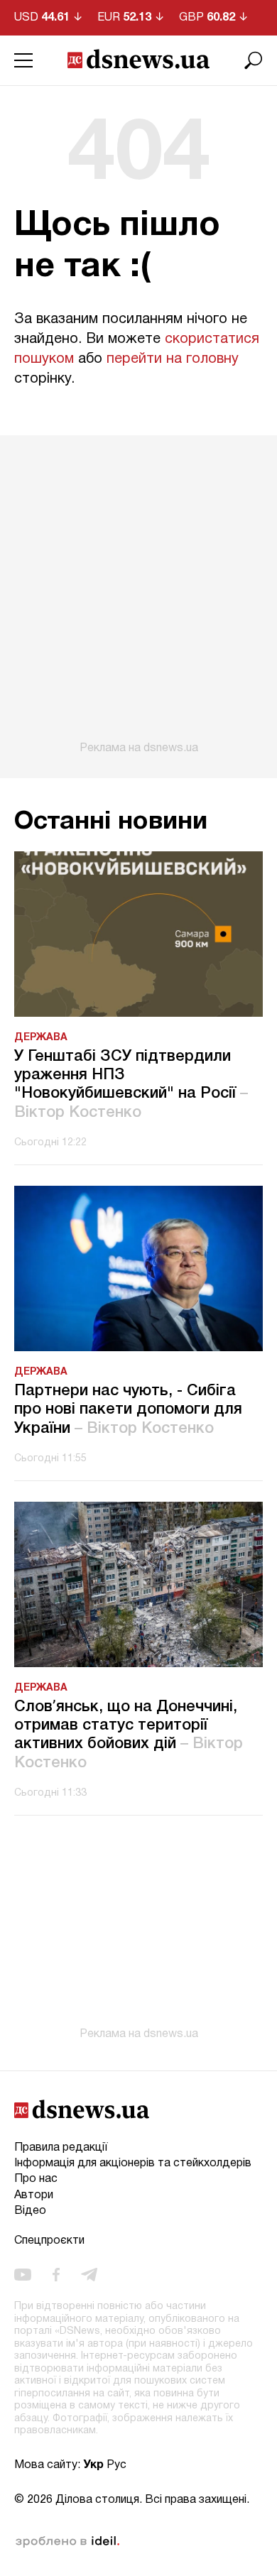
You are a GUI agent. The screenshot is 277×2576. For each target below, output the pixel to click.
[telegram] (89, 2275)
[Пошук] (254, 60)
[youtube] (23, 2275)
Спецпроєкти (49, 2241)
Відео (30, 2211)
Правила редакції (61, 2148)
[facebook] (56, 2275)
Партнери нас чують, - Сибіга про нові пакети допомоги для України (128, 1410)
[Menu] (23, 60)
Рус (116, 2465)
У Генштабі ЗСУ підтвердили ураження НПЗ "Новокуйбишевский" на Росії (131, 1085)
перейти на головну (173, 359)
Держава (41, 1038)
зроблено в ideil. (67, 2542)
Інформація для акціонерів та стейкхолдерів (133, 2163)
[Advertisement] (138, 595)
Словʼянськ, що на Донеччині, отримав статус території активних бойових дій (129, 1735)
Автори (34, 2195)
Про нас (36, 2179)
